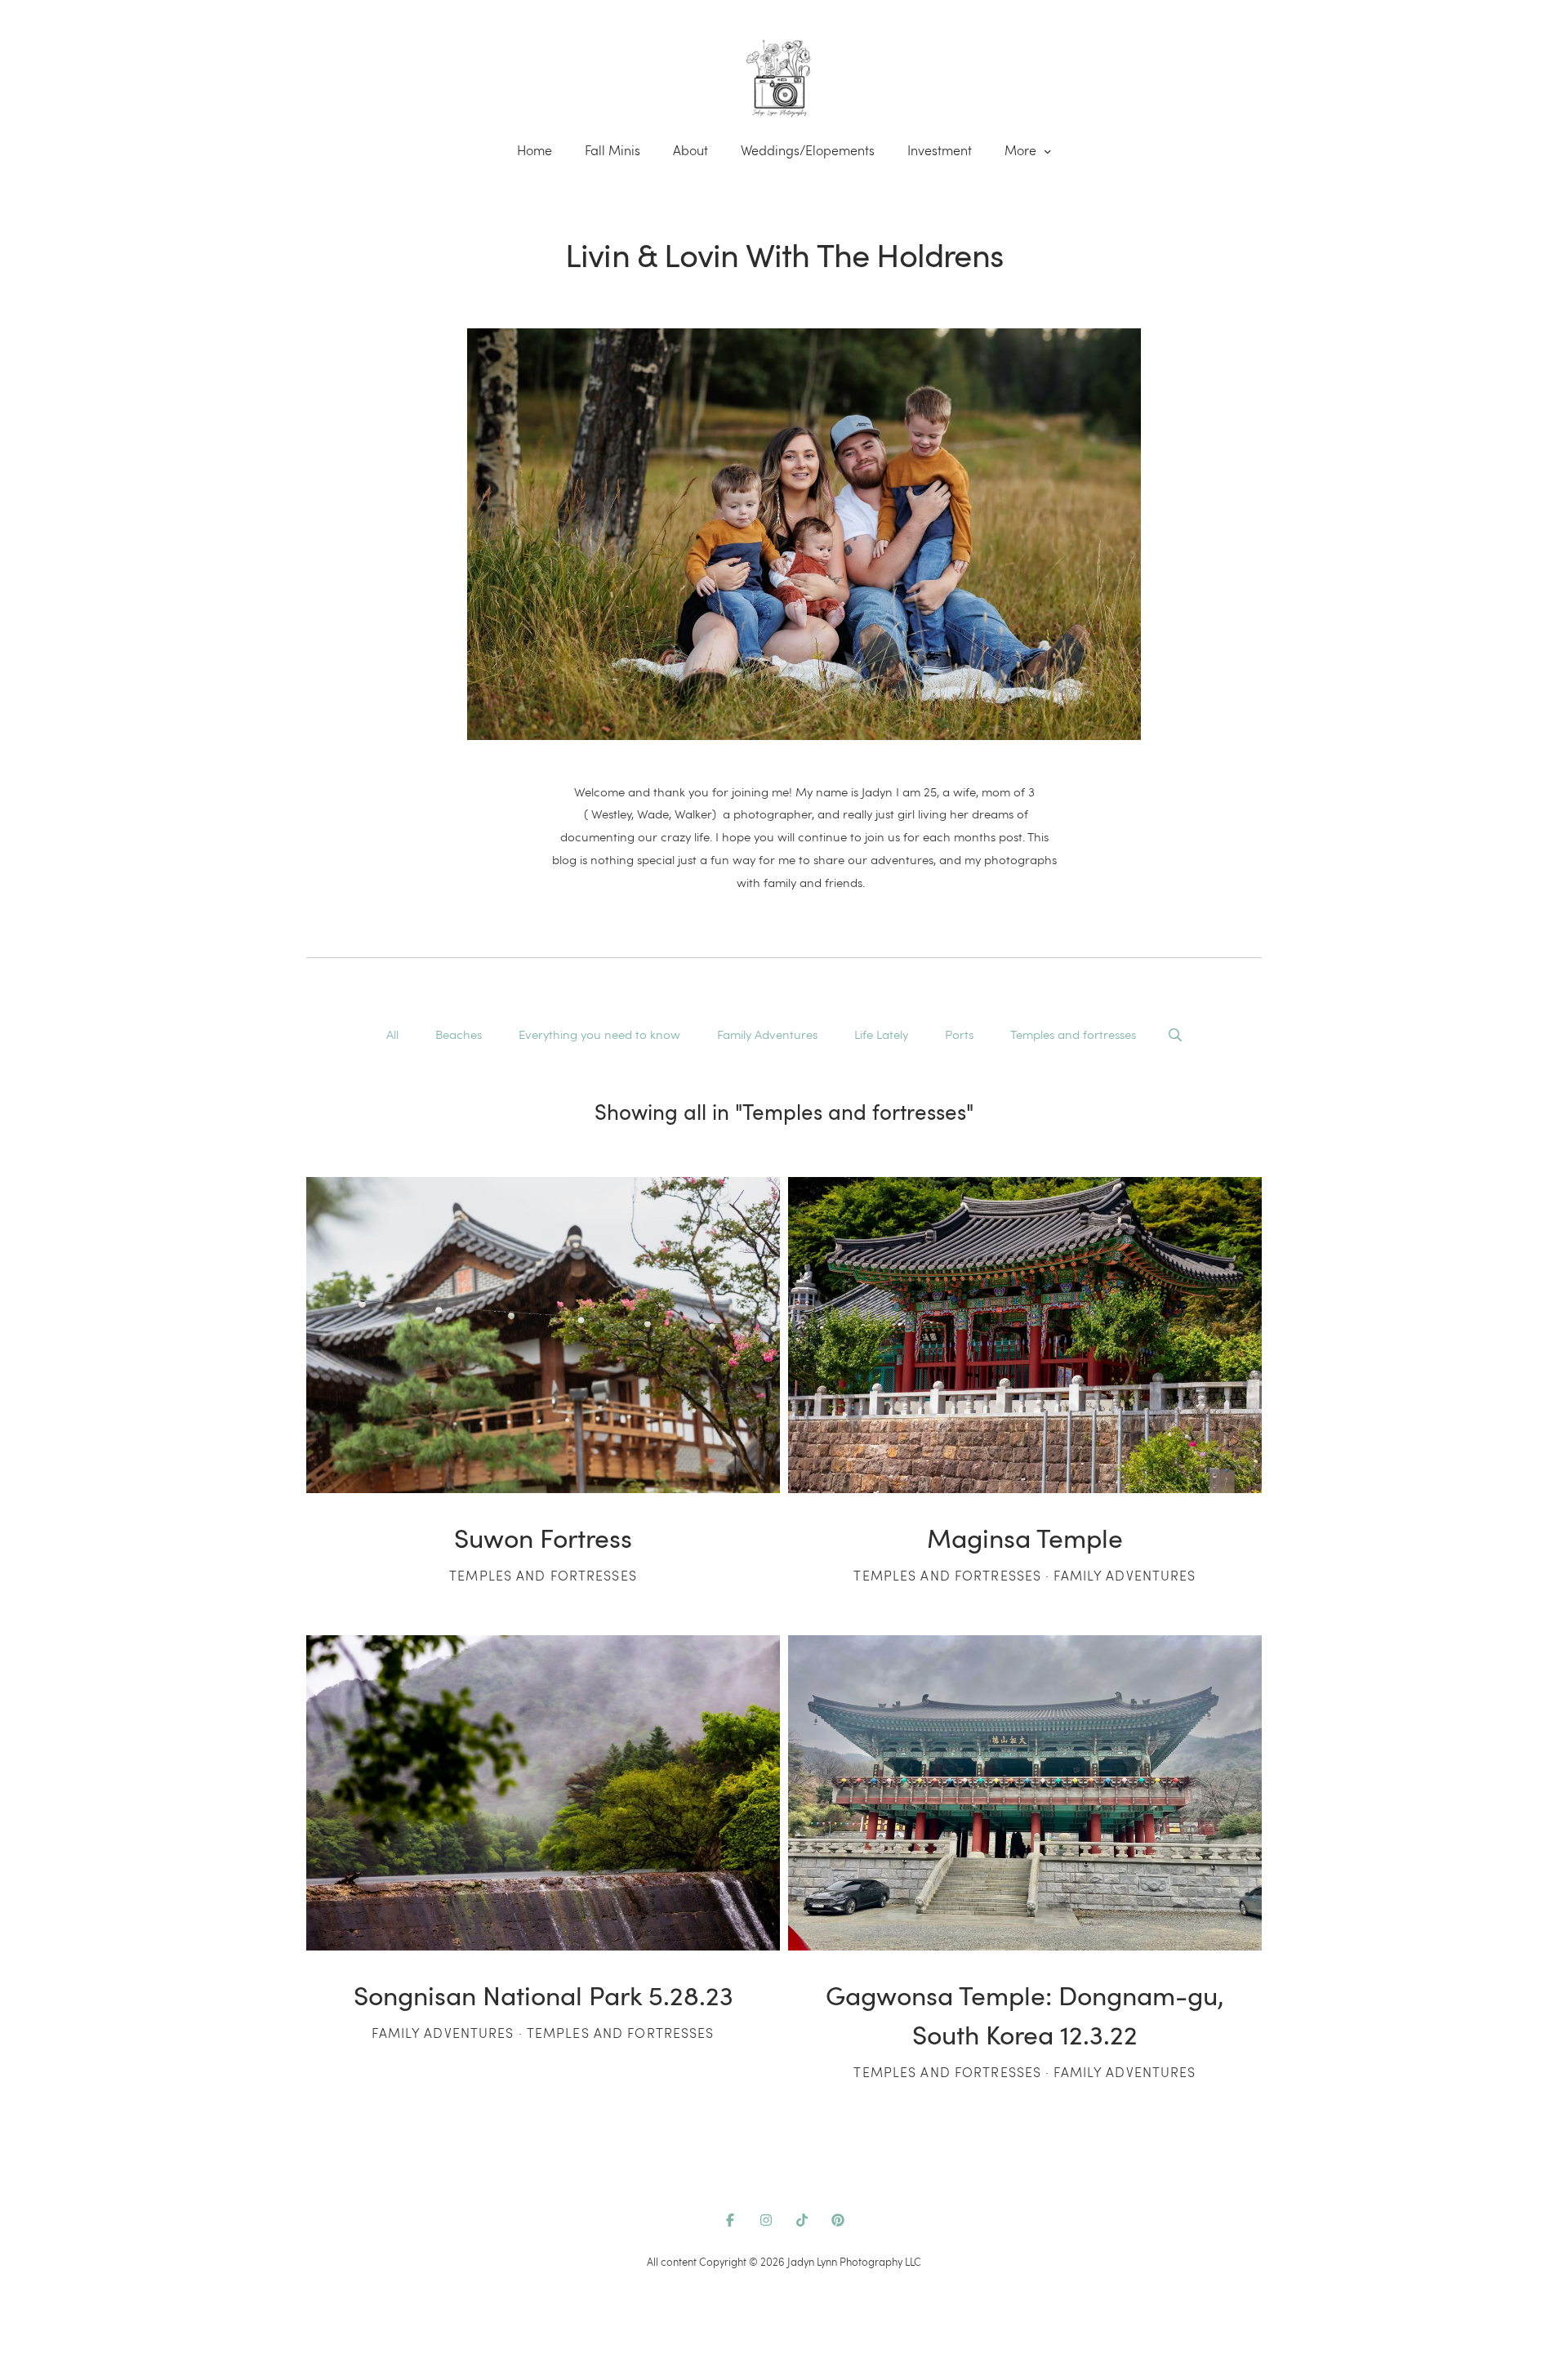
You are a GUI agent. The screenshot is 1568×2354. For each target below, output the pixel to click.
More (1022, 150)
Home (535, 150)
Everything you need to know (599, 1034)
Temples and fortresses (1073, 1034)
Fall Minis (612, 150)
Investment (940, 150)
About (690, 150)
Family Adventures (767, 1034)
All (392, 1034)
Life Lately (881, 1034)
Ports (959, 1034)
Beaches (459, 1034)
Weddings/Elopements (808, 150)
